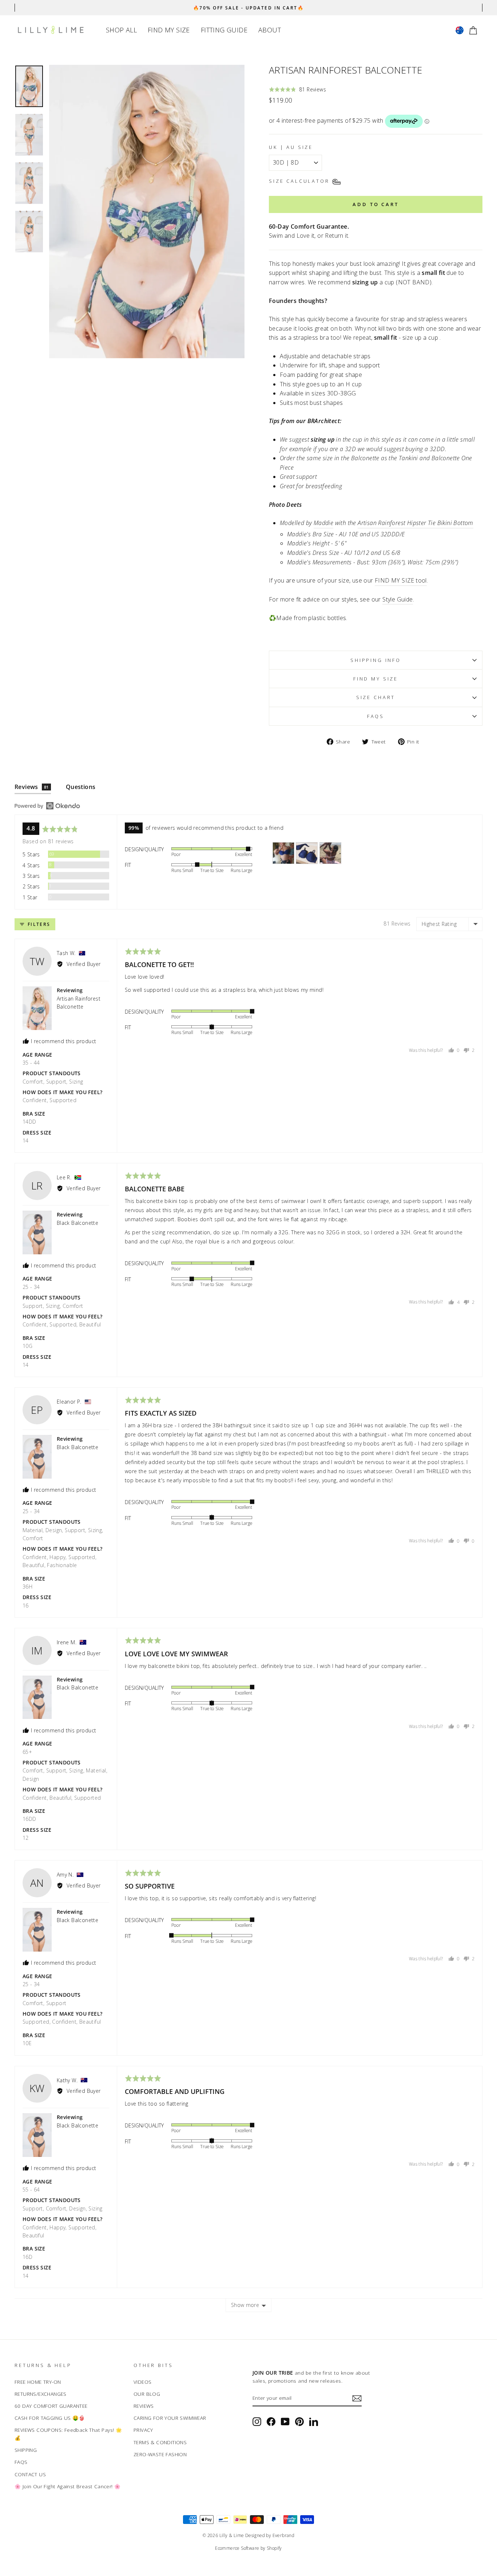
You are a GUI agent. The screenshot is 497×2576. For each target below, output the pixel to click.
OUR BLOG (147, 2394)
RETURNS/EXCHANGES (41, 2394)
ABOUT (270, 30)
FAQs (376, 716)
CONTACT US (30, 2474)
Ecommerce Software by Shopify (249, 2548)
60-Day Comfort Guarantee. (309, 226)
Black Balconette (77, 1223)
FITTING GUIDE (224, 30)
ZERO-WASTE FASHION (160, 2454)
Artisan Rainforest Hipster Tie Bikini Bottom (416, 523)
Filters (38, 924)
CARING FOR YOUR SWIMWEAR (170, 2418)
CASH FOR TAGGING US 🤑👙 (50, 2418)
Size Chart (376, 697)
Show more (245, 2305)
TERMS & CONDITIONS (160, 2442)
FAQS (21, 2462)
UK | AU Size (291, 147)
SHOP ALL (121, 30)
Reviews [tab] (32, 787)
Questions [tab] (81, 787)
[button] (297, 89)
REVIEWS (144, 2406)
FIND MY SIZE (169, 30)
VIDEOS (142, 2382)
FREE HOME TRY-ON (38, 2382)
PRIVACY (143, 2430)
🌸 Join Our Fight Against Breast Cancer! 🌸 (67, 2486)
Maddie (323, 523)
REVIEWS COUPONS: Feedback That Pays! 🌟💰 (68, 2434)
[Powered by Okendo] (47, 806)
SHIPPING (26, 2450)
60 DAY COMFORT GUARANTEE (51, 2406)
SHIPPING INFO (376, 660)
